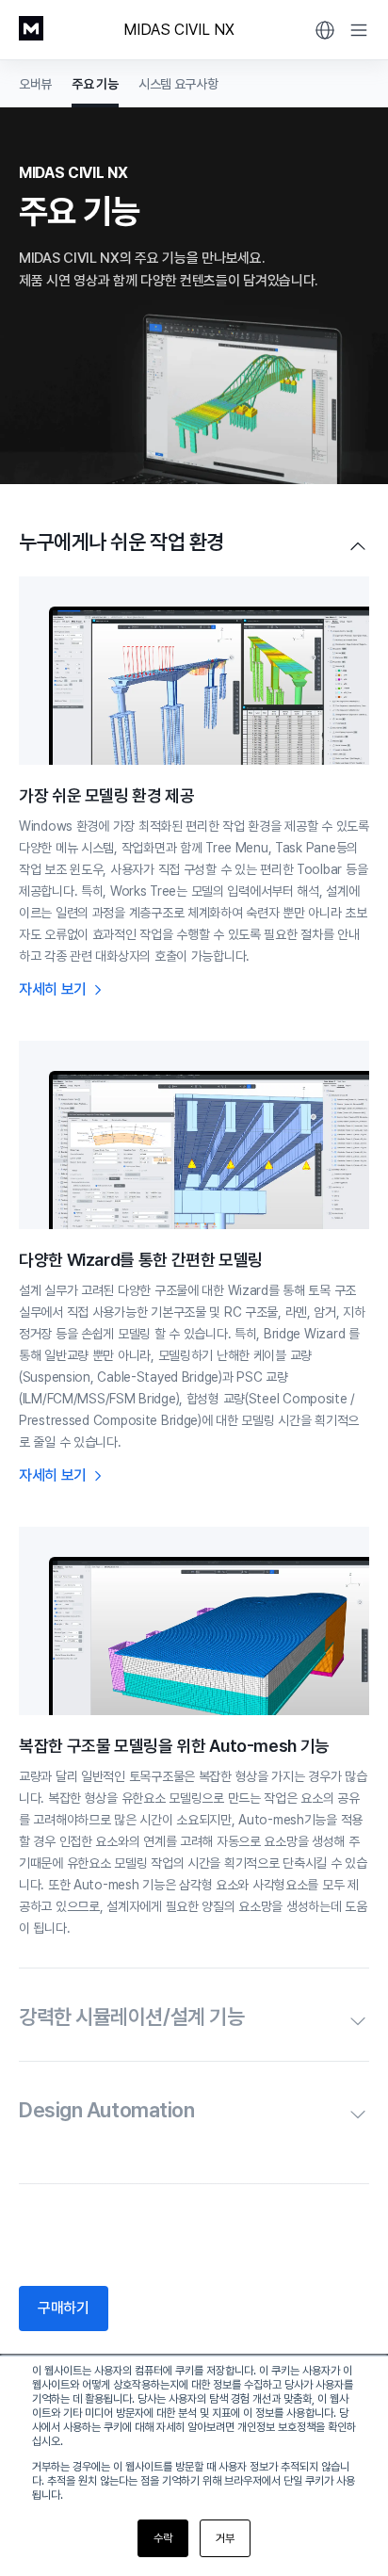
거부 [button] (225, 2538)
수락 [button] (163, 2538)
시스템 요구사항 (178, 84)
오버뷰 (35, 84)
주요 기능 (95, 84)
